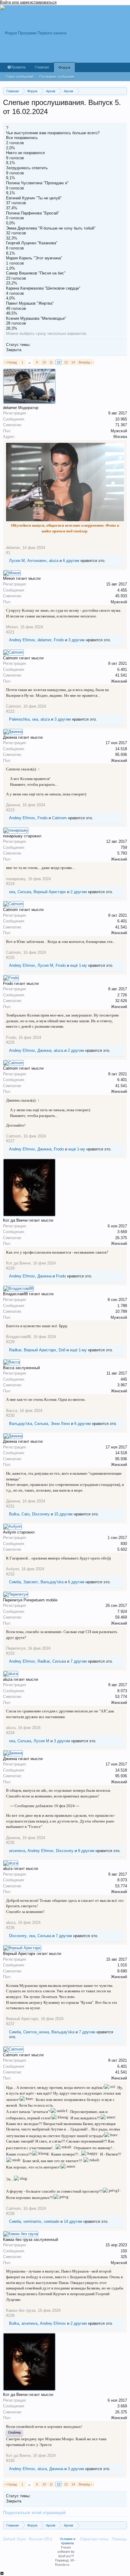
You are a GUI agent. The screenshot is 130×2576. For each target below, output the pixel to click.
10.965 (121, 419)
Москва (120, 437)
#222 (10, 711)
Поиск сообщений (19, 77)
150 (124, 2251)
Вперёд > (86, 362)
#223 (10, 810)
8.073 (122, 1691)
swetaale (52, 2221)
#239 (10, 2316)
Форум (64, 68)
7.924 (122, 1612)
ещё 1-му (79, 965)
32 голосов (16, 233)
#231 (10, 1506)
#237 (10, 2024)
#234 (10, 1733)
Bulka (14, 1514)
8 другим (86, 1851)
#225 (10, 958)
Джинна (13, 805)
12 (59, 362)
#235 (10, 1843)
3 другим (76, 640)
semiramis (32, 2221)
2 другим (79, 892)
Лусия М (17, 561)
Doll (62, 1350)
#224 (10, 884)
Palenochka (19, 719)
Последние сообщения (57, 77)
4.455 (122, 590)
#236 (10, 1928)
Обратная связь (94, 2539)
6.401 (122, 669)
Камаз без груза (21, 2310)
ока (35, 719)
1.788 (122, 1306)
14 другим (73, 2221)
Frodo (59, 640)
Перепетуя (16, 1648)
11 (51, 362)
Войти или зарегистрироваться (28, 2)
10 (44, 362)
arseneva (17, 1851)
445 (124, 1379)
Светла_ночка (36, 2032)
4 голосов (15, 293)
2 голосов (15, 143)
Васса (12, 1411)
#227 (10, 1141)
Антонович (37, 561)
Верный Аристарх (50, 892)
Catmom (13, 706)
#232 (10, 1574)
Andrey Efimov (22, 640)
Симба (15, 1582)
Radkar (15, 1350)
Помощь (119, 2539)
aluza (54, 561)
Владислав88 (18, 1337)
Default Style (14, 2539)
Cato (26, 1514)
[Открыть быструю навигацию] (123, 91)
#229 (10, 1342)
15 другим (63, 1514)
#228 (10, 1268)
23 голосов (16, 278)
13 (66, 362)
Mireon (12, 627)
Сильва (24, 892)
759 (124, 847)
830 (124, 1544)
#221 (10, 632)
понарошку (16, 879)
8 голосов (15, 248)
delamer (13, 548)
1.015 (122, 1965)
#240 (10, 2461)
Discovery (41, 1514)
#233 (10, 1653)
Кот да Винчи (18, 1263)
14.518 (121, 749)
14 (73, 362)
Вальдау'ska (21, 1424)
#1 (8, 553)
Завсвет (31, 1582)
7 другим (79, 1661)
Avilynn (13, 1569)
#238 (10, 2214)
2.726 (122, 995)
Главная (42, 67)
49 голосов (16, 308)
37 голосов (16, 203)
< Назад (11, 362)
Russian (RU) (40, 2539)
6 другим (71, 561)
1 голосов (15, 263)
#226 (10, 1042)
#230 (10, 1415)
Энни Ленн (60, 1424)
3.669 (122, 1232)
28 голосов (16, 323)
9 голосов (15, 158)
